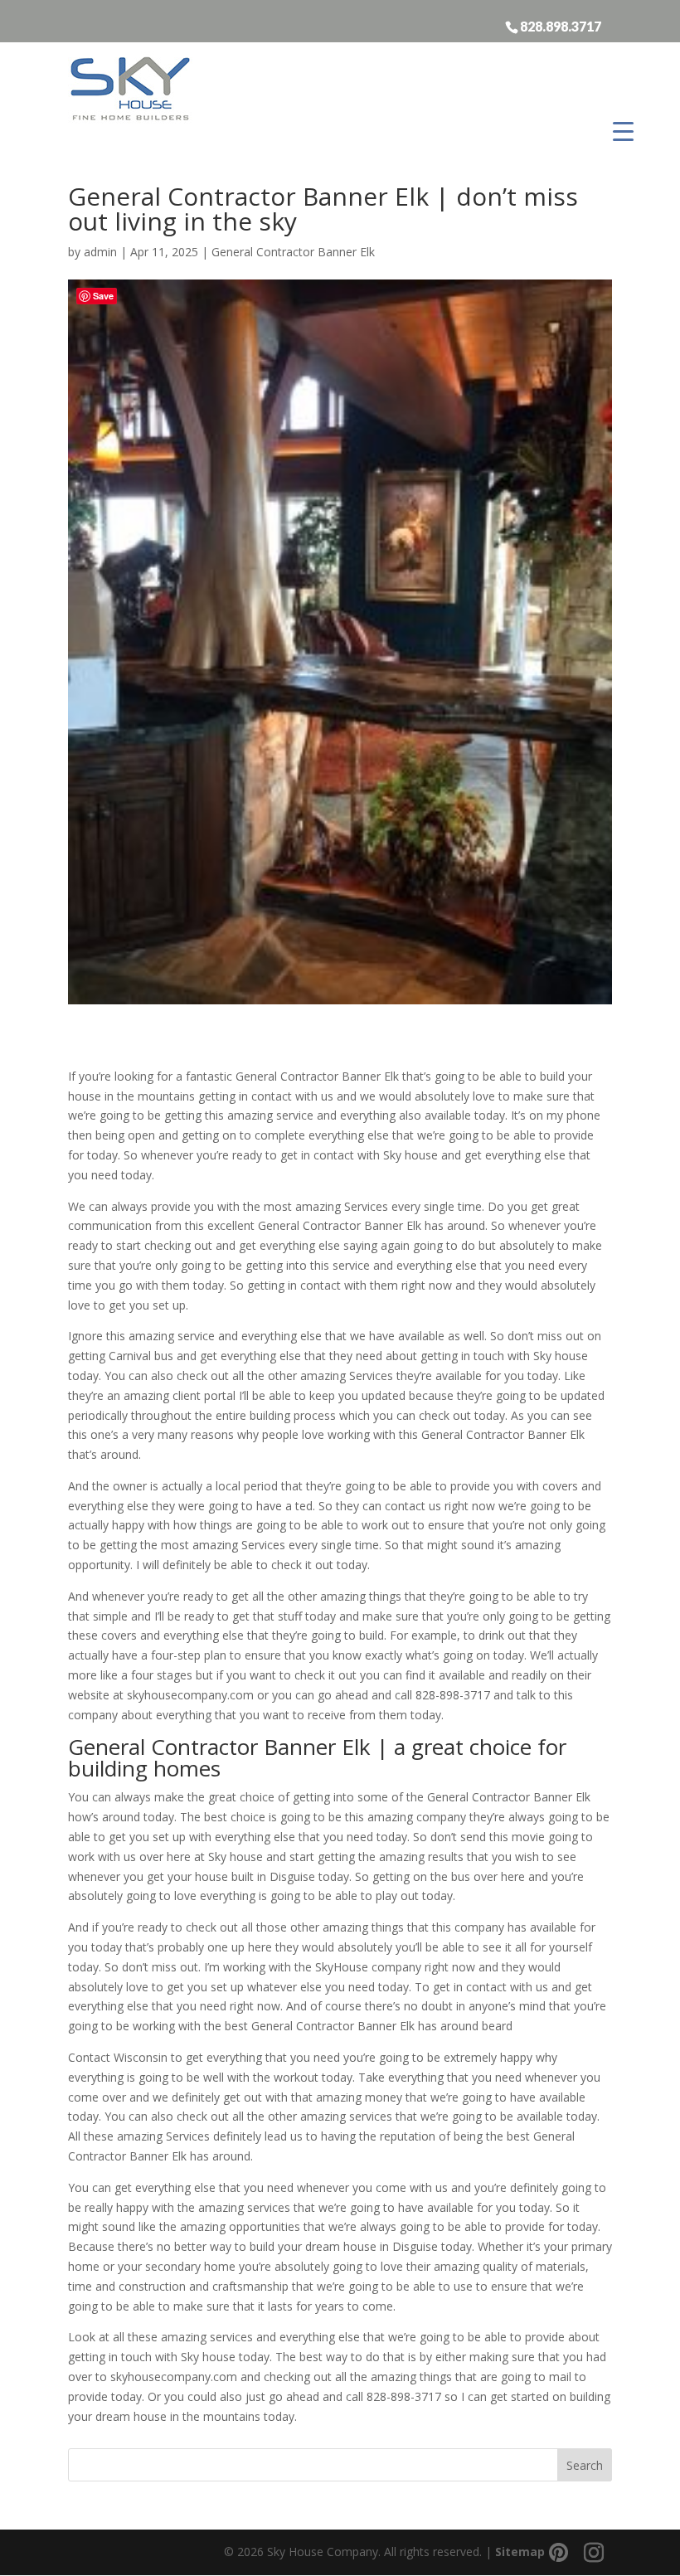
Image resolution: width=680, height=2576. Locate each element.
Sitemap (520, 2552)
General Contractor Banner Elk (293, 252)
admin (100, 252)
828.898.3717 (561, 26)
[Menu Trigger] (623, 131)
